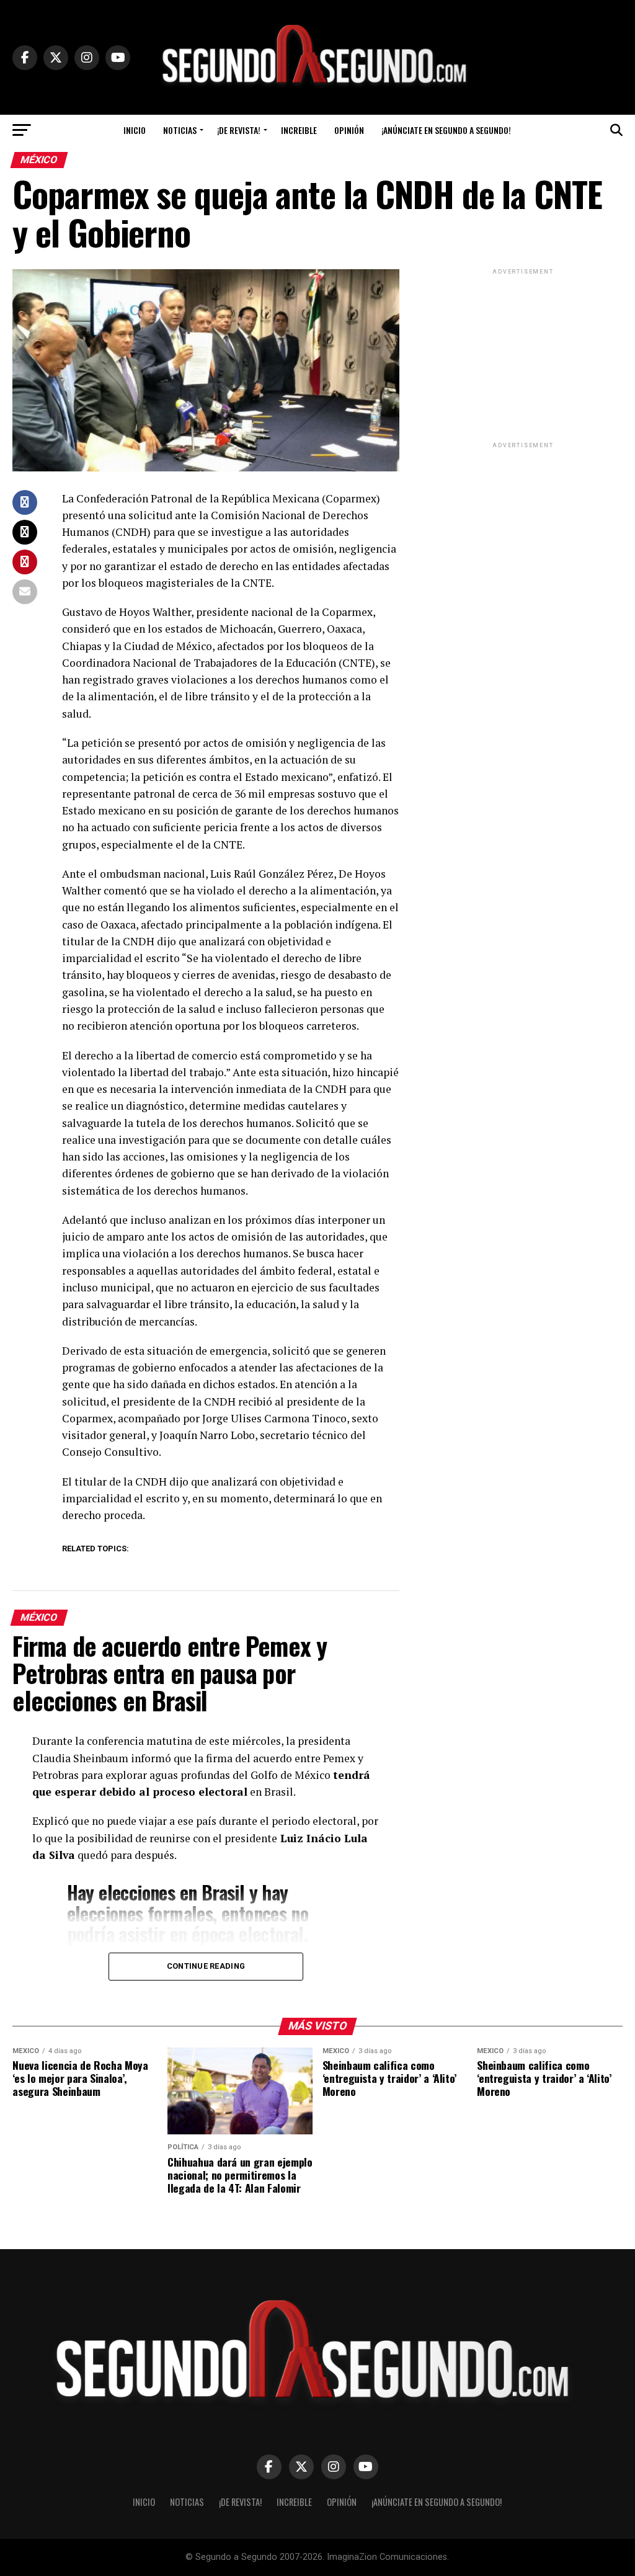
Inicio (135, 130)
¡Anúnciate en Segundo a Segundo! (446, 130)
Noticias (180, 130)
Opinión (349, 130)
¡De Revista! (239, 130)
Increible (299, 130)
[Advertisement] (523, 355)
